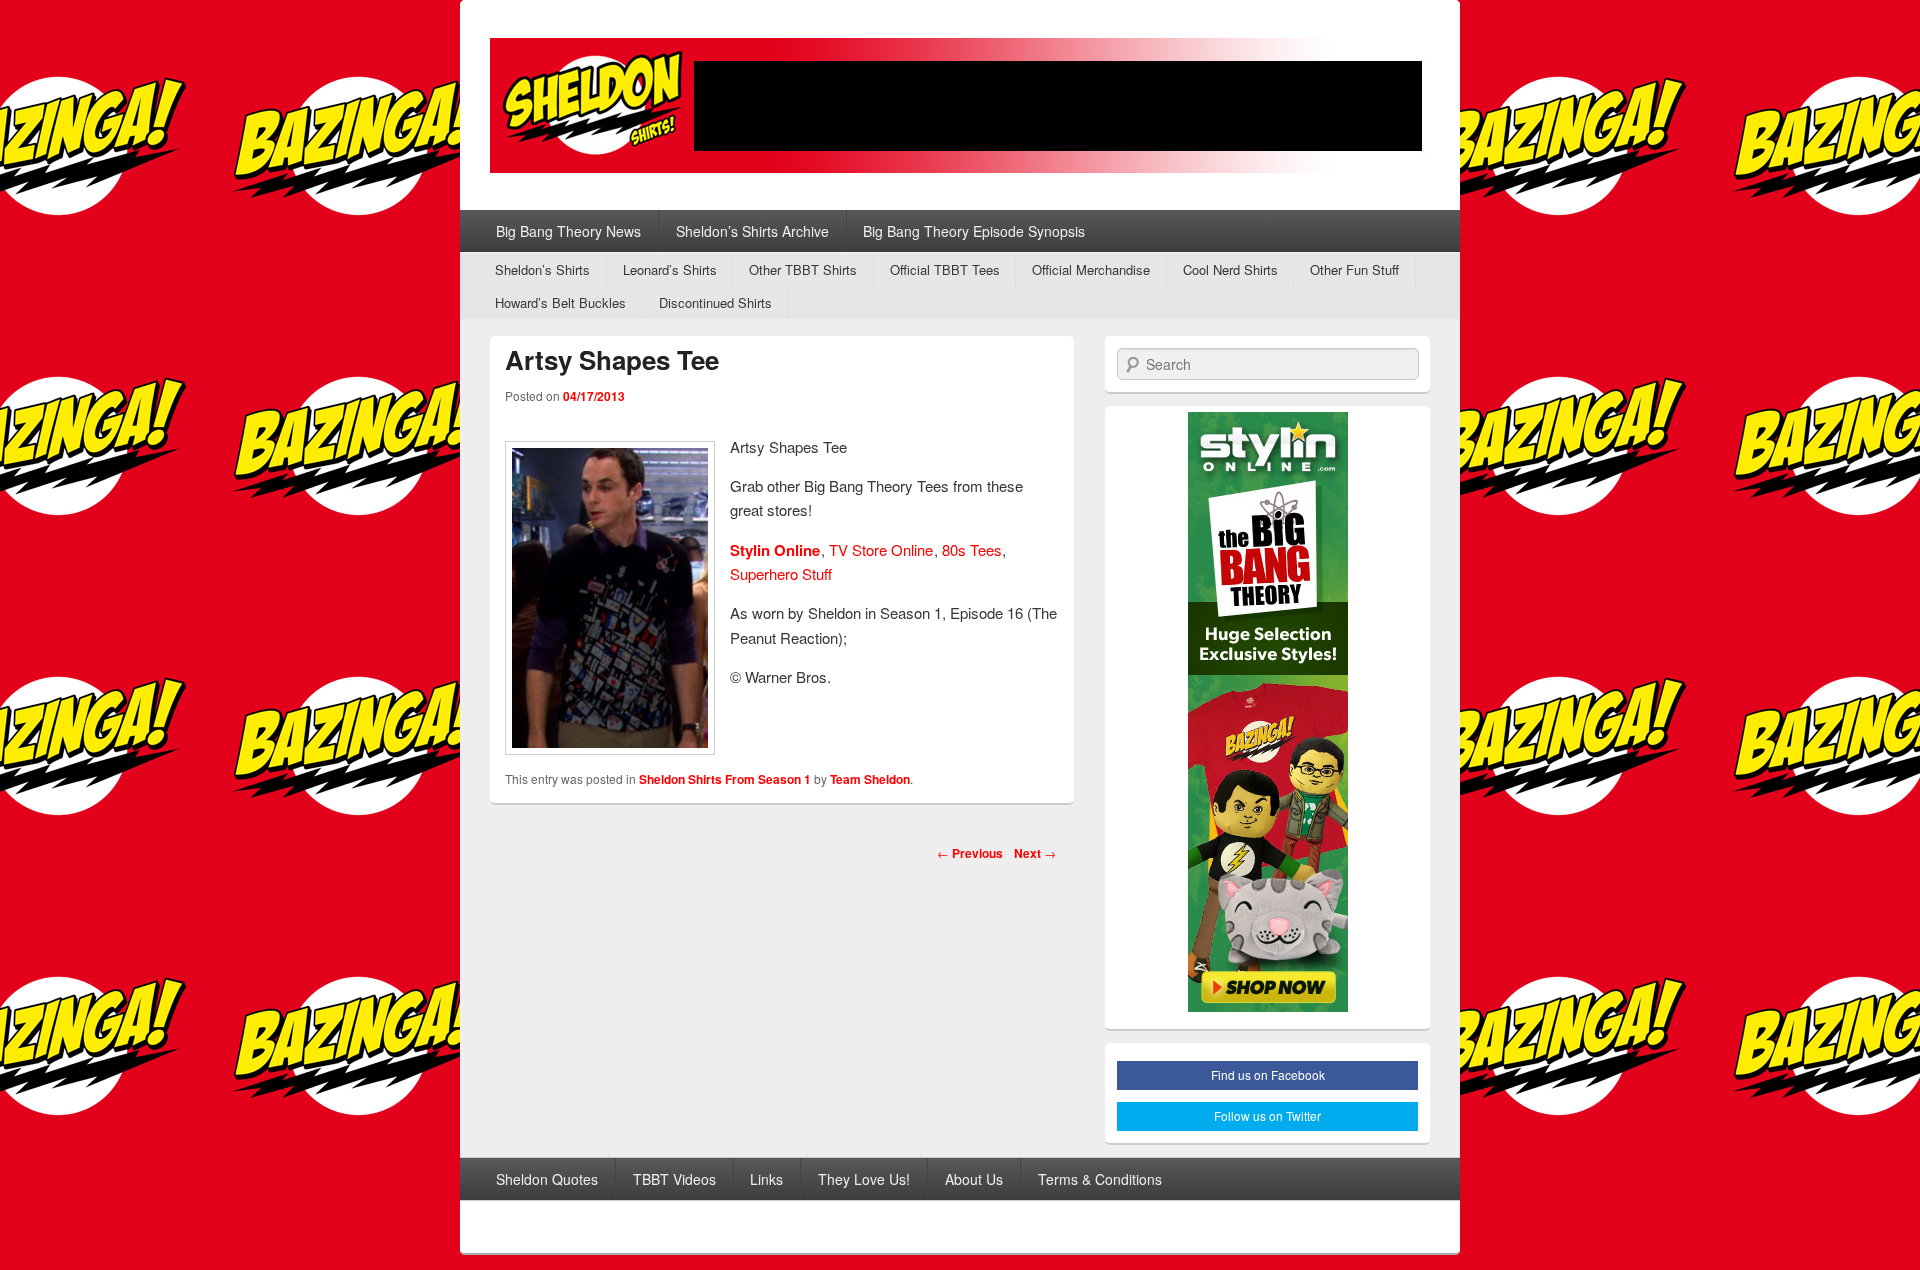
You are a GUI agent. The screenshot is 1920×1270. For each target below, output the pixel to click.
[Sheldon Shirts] (960, 105)
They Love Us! (864, 1179)
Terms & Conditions (1100, 1179)
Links (766, 1179)
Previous (970, 853)
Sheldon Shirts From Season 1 (725, 779)
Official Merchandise (1091, 269)
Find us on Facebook (1268, 1074)
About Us (974, 1179)
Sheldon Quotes (547, 1179)
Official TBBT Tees (945, 269)
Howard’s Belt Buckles (560, 302)
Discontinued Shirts (715, 302)
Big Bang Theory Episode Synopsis (974, 231)
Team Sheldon (870, 779)
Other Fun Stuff (1354, 269)
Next (1035, 853)
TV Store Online (881, 549)
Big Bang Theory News (568, 231)
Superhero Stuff (781, 573)
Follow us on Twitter (1267, 1115)
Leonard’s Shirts (670, 269)
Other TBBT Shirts (803, 269)
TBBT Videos (674, 1179)
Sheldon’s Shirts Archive (752, 231)
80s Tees (972, 549)
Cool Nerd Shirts (1230, 269)
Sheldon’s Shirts (542, 269)
